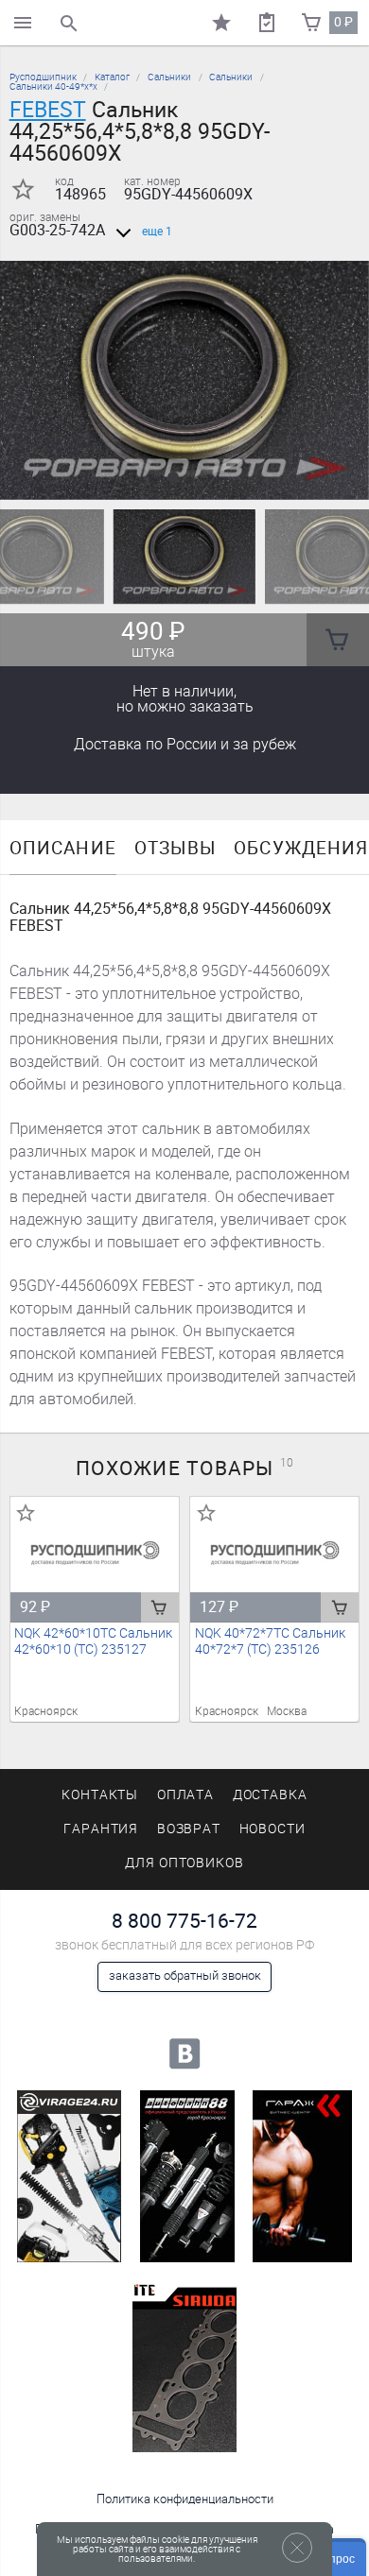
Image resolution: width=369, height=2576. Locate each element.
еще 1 (157, 232)
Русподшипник (43, 77)
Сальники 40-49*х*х (53, 86)
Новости (273, 1829)
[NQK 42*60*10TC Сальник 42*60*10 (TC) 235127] (95, 1553)
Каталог (112, 77)
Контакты (100, 1795)
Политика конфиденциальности (185, 2499)
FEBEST (48, 110)
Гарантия (101, 1829)
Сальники (169, 77)
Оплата (186, 1795)
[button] (173, 477)
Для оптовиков (184, 1863)
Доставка (185, 744)
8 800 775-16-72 (184, 1921)
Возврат (189, 1829)
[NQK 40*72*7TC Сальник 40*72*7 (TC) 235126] (275, 1553)
